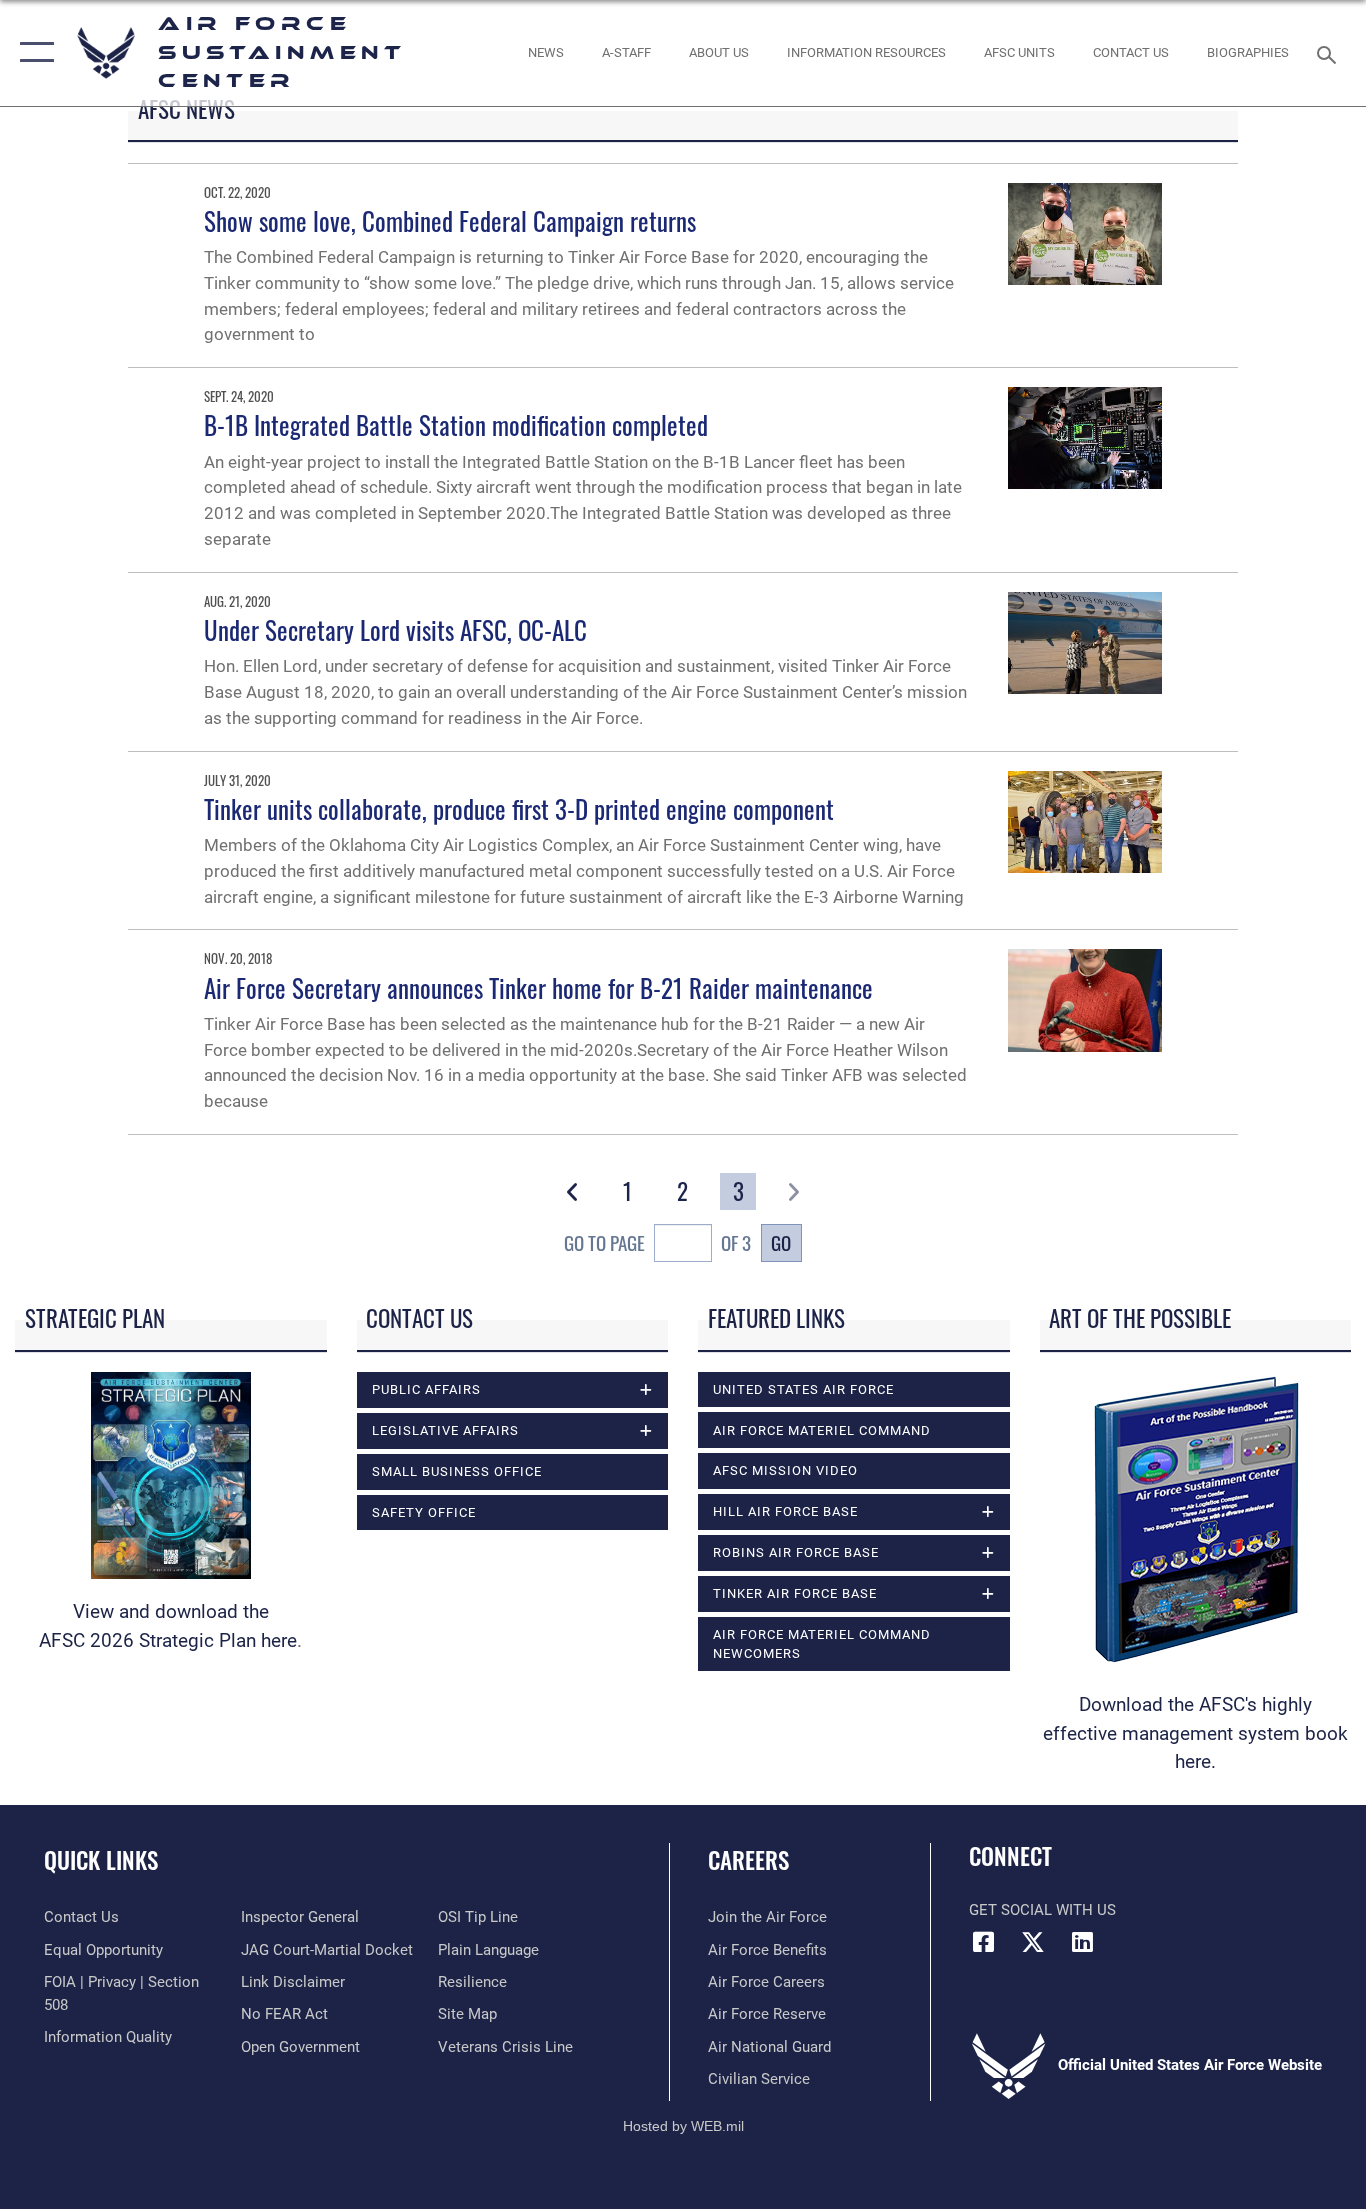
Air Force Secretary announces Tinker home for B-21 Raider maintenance (538, 987)
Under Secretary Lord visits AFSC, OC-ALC (395, 629)
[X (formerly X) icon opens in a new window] (1033, 1942)
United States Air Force (803, 1389)
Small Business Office (457, 1471)
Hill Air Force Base (785, 1511)
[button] (32, 53)
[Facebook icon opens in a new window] (984, 1942)
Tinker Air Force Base (795, 1593)
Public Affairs (426, 1389)
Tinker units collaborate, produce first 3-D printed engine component (519, 808)
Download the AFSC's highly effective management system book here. (1195, 1733)
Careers (748, 1860)
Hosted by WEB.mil (683, 2126)
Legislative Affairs (445, 1430)
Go (781, 1242)
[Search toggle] (1330, 53)
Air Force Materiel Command (822, 1430)
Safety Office (424, 1512)
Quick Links (101, 1860)
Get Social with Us (1042, 1910)
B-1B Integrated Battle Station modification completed (456, 424)
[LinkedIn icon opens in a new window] (1082, 1942)
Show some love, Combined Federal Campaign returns (450, 220)
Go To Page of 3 (657, 1243)
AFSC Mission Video (785, 1470)
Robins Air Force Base (796, 1552)
